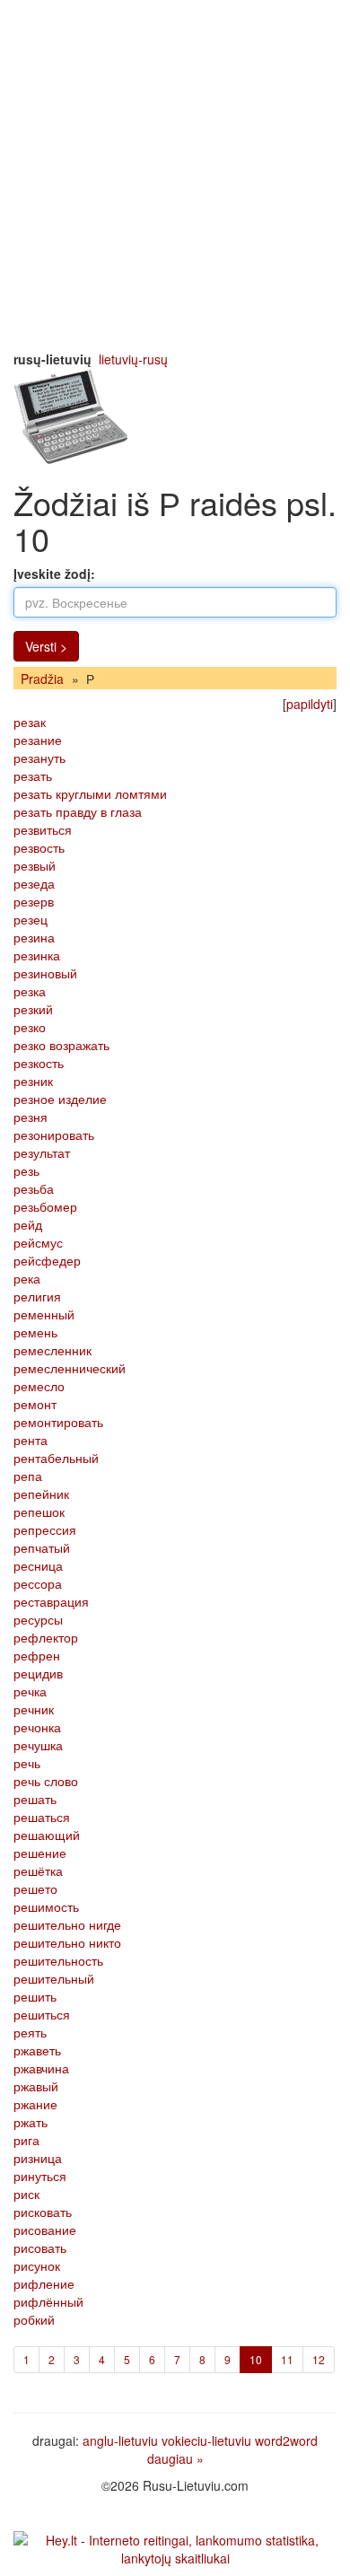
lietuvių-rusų (133, 359)
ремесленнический (70, 1368)
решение (40, 1853)
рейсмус (38, 1242)
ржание (35, 2104)
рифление (44, 2283)
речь (27, 1763)
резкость (39, 1063)
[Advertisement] (175, 175)
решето (35, 1888)
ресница (38, 1565)
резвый (35, 865)
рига (26, 2140)
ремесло (39, 1386)
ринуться (40, 2176)
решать (35, 1799)
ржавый (36, 2086)
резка (30, 991)
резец (31, 919)
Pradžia (42, 679)
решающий (47, 1835)
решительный (54, 1978)
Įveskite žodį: (54, 574)
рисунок (37, 2265)
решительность (58, 1960)
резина (34, 937)
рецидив (38, 1673)
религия (37, 1296)
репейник (41, 1494)
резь (26, 1170)
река (27, 1278)
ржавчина (41, 2068)
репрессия (45, 1529)
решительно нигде (67, 1924)
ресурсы (38, 1619)
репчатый (42, 1547)
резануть (39, 758)
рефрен (37, 1655)
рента (31, 1440)
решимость (46, 1906)
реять (30, 2032)
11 (287, 2359)
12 (319, 2359)
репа (28, 1476)
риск (26, 2194)
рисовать (40, 2247)
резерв (34, 901)
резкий (33, 1009)
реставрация (51, 1601)
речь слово (46, 1781)
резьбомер (45, 1206)
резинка (37, 955)
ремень (35, 1332)
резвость (39, 847)
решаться (42, 1817)
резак (30, 722)
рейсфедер (47, 1260)
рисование (45, 2230)
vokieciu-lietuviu (206, 2440)
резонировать (54, 1135)
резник (33, 1081)
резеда (34, 883)
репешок (39, 1511)
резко (30, 1027)
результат (42, 1152)
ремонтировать (58, 1422)
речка (30, 1691)
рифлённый (48, 2301)
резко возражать (61, 1045)
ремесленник (52, 1350)
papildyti (310, 704)
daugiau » (175, 2458)
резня (31, 1117)
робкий (34, 2319)
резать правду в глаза (78, 811)
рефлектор (46, 1637)
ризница (38, 2158)
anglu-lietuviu (120, 2440)
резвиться (43, 829)
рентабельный (56, 1458)
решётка (38, 1871)
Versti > (46, 646)
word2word (286, 2440)
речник (34, 1709)
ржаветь (37, 2050)
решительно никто (67, 1942)
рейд (28, 1224)
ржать (31, 2122)
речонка (37, 1727)
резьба (34, 1188)
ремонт (35, 1404)
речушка (38, 1745)
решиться (42, 2014)
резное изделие (60, 1099)
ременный (44, 1314)
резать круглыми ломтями (90, 793)
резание (38, 740)
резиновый (45, 973)
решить (35, 1996)
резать (33, 775)
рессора (38, 1583)
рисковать (43, 2212)
